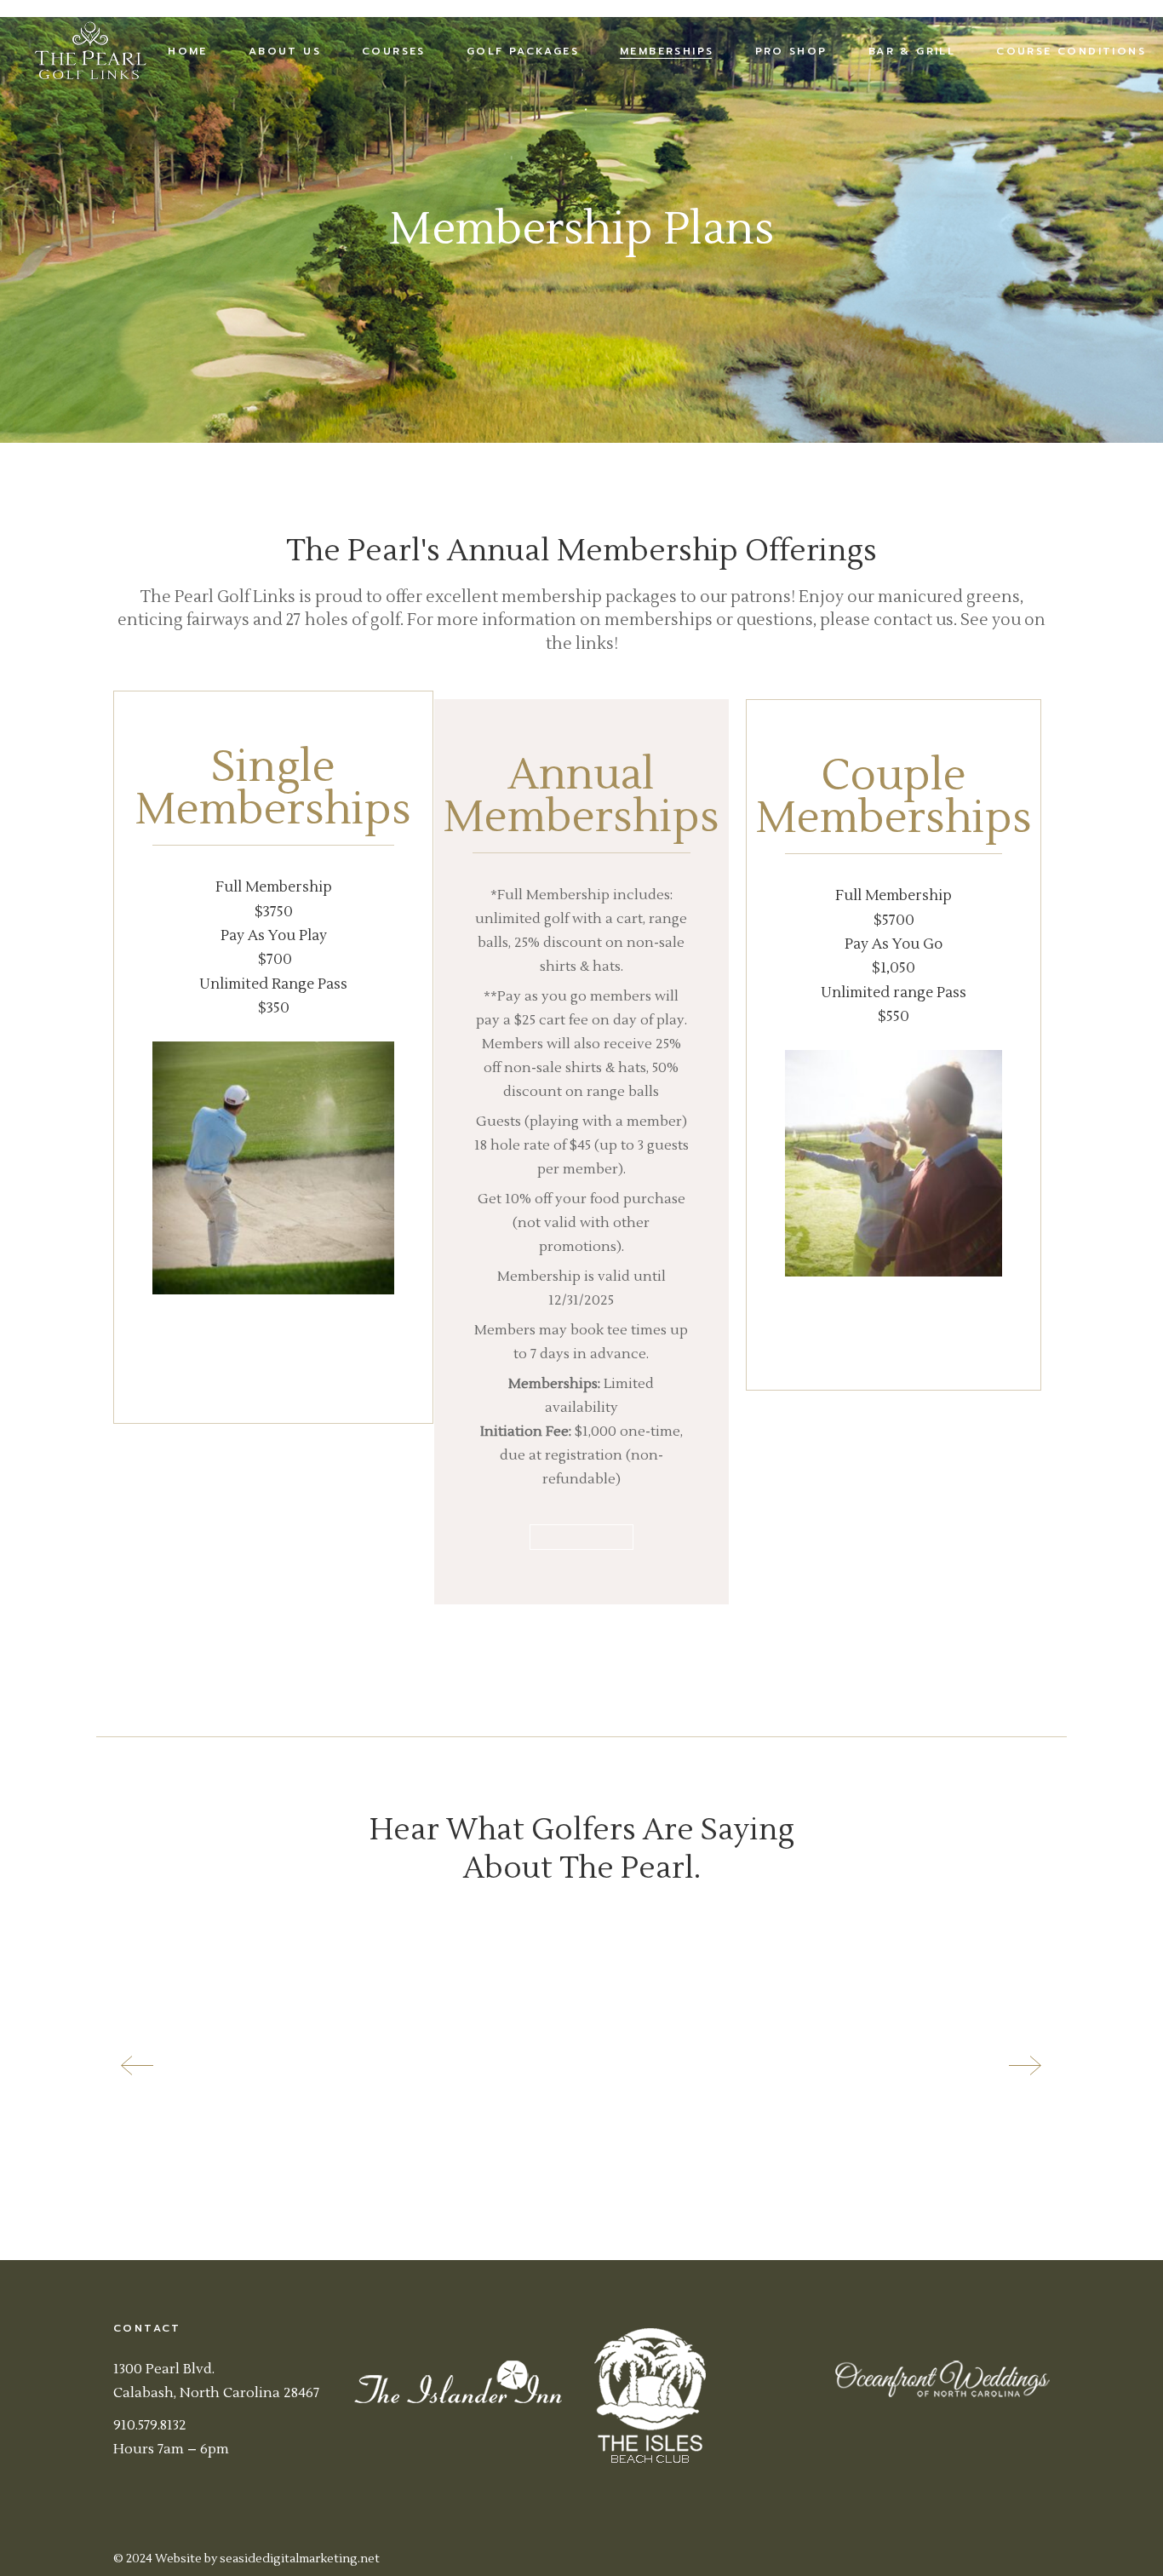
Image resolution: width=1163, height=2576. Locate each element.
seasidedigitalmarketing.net (300, 2559)
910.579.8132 (150, 2425)
